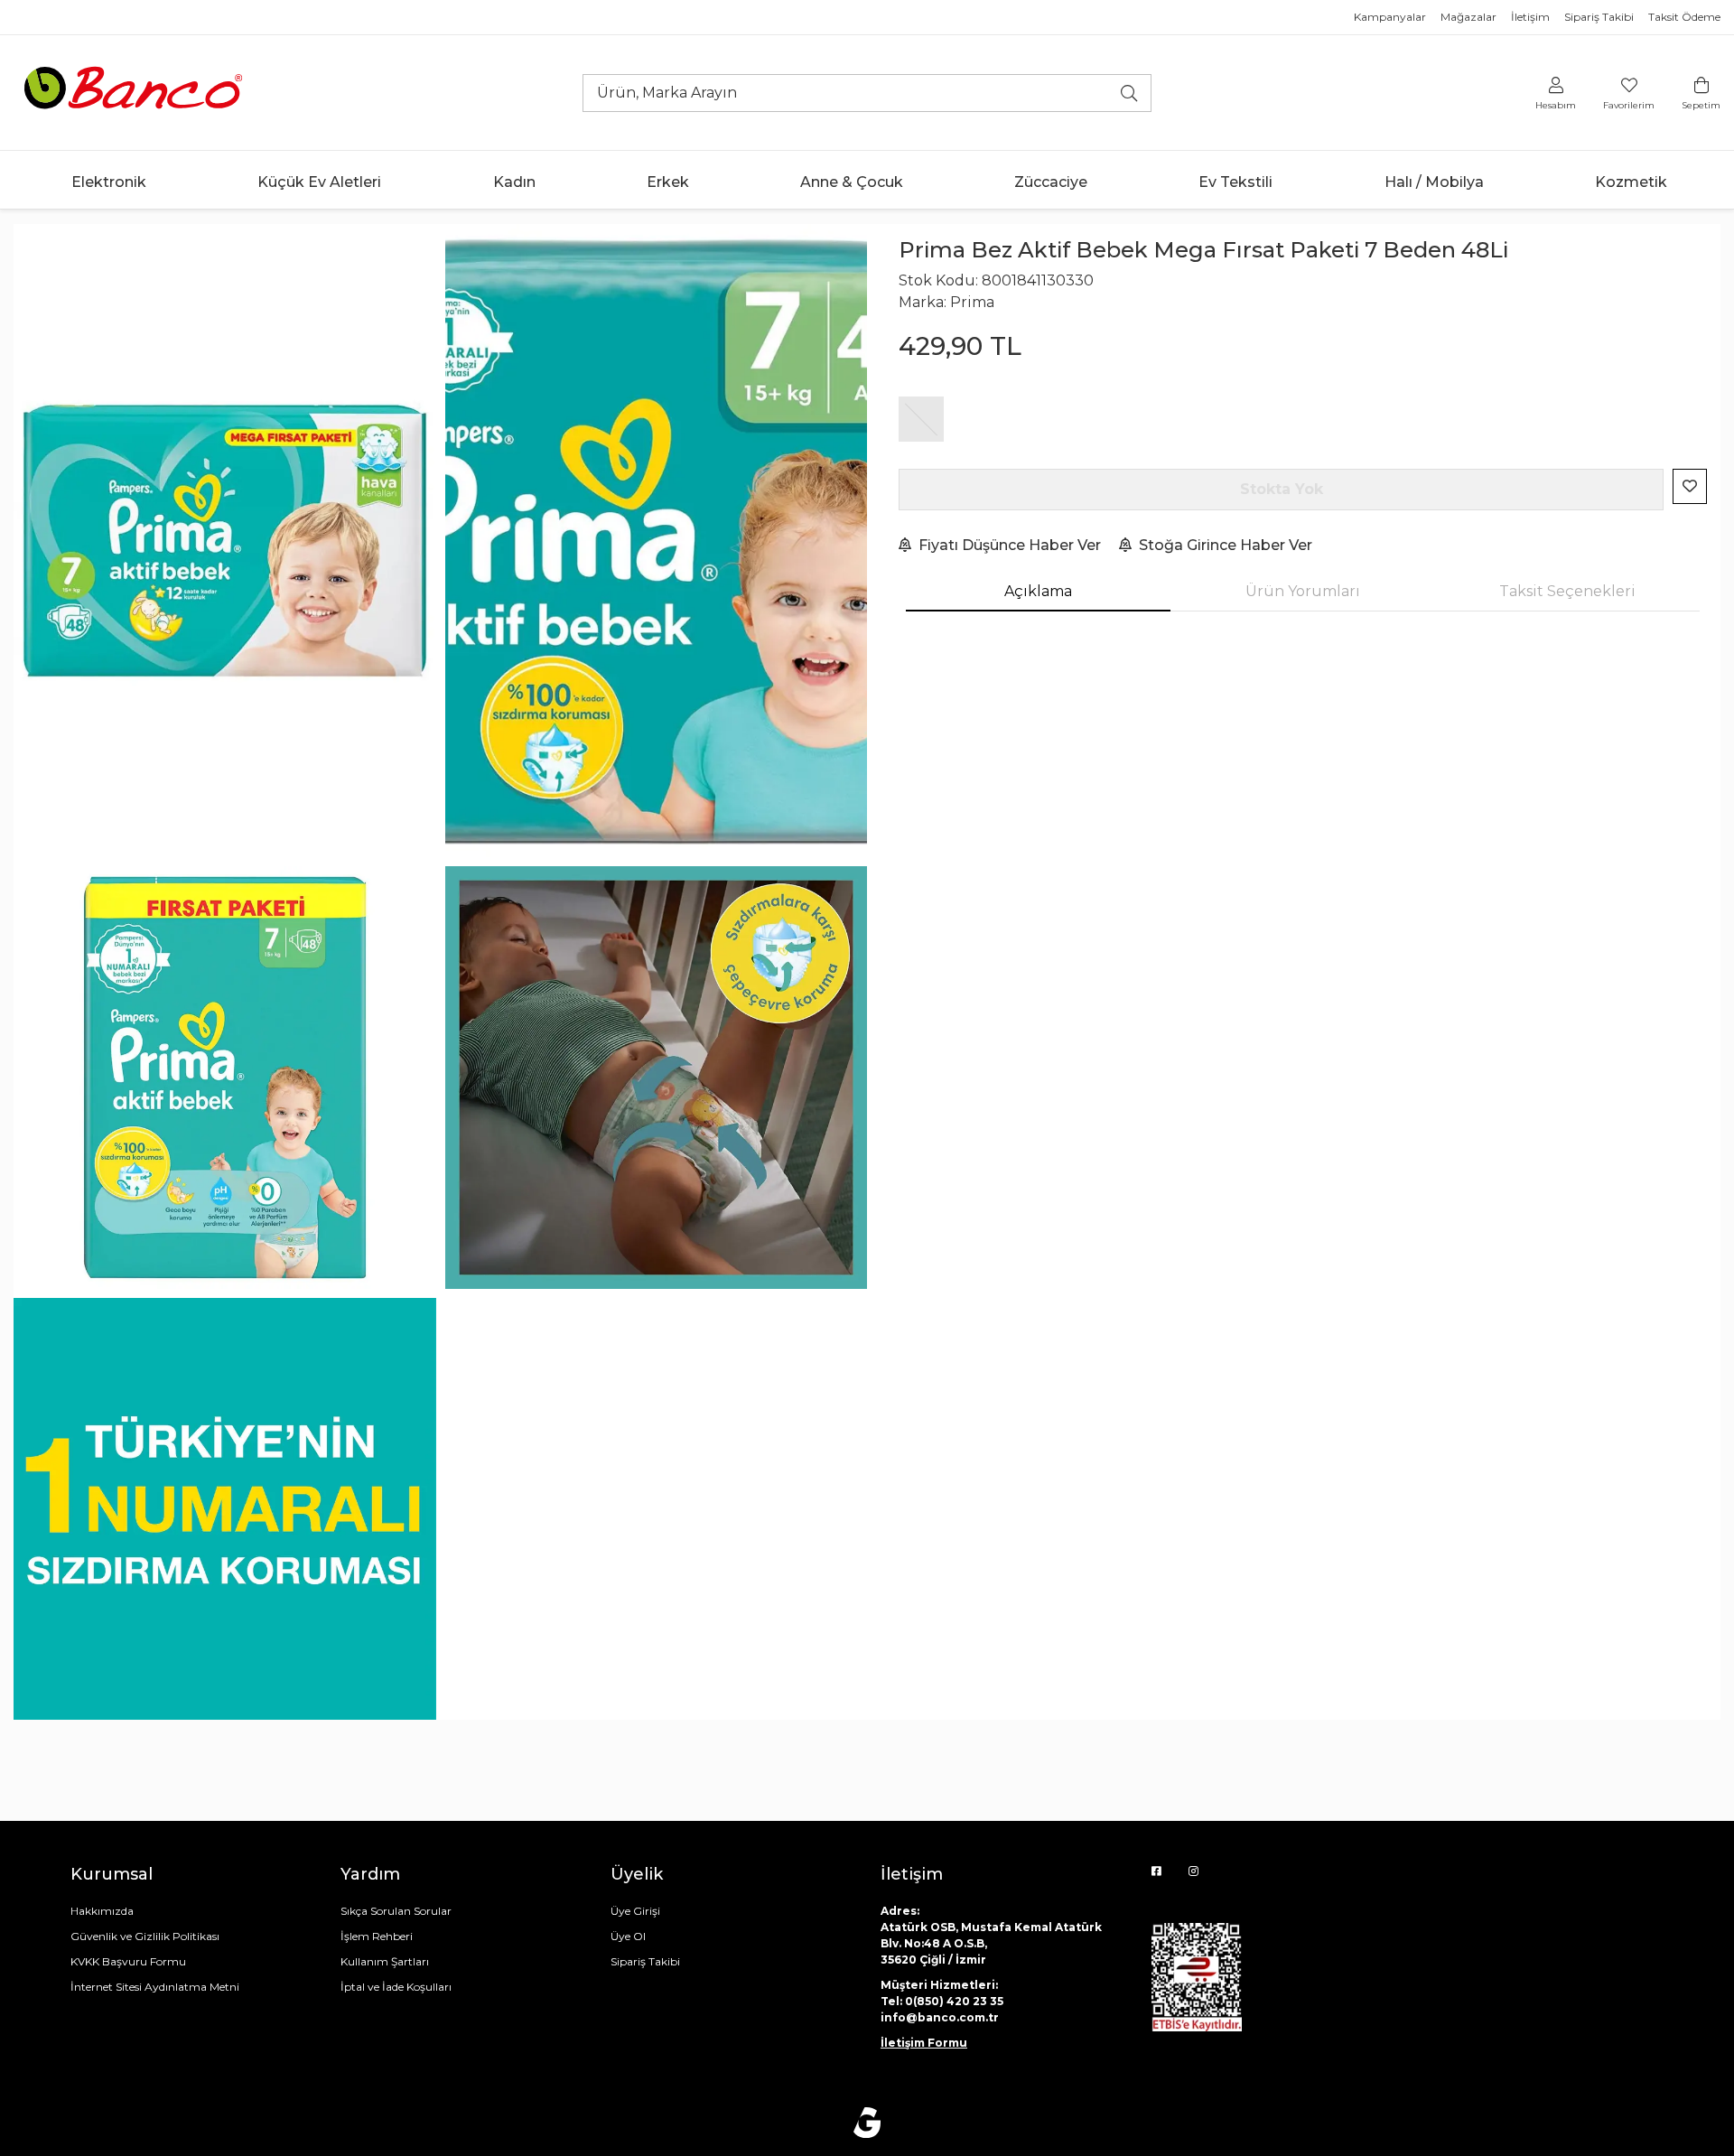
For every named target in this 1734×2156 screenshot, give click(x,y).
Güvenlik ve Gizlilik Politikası (145, 1936)
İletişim (1530, 17)
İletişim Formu (924, 2043)
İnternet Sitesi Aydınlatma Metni (155, 1987)
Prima (972, 302)
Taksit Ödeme (1684, 17)
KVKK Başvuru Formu (128, 1961)
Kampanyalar (1390, 17)
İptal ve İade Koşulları (396, 1987)
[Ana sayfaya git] (135, 92)
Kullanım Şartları (385, 1961)
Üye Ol (628, 1936)
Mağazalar (1468, 17)
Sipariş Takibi (1599, 17)
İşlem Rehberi (377, 1936)
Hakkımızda (102, 1911)
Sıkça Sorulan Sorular (396, 1911)
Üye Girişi (635, 1911)
